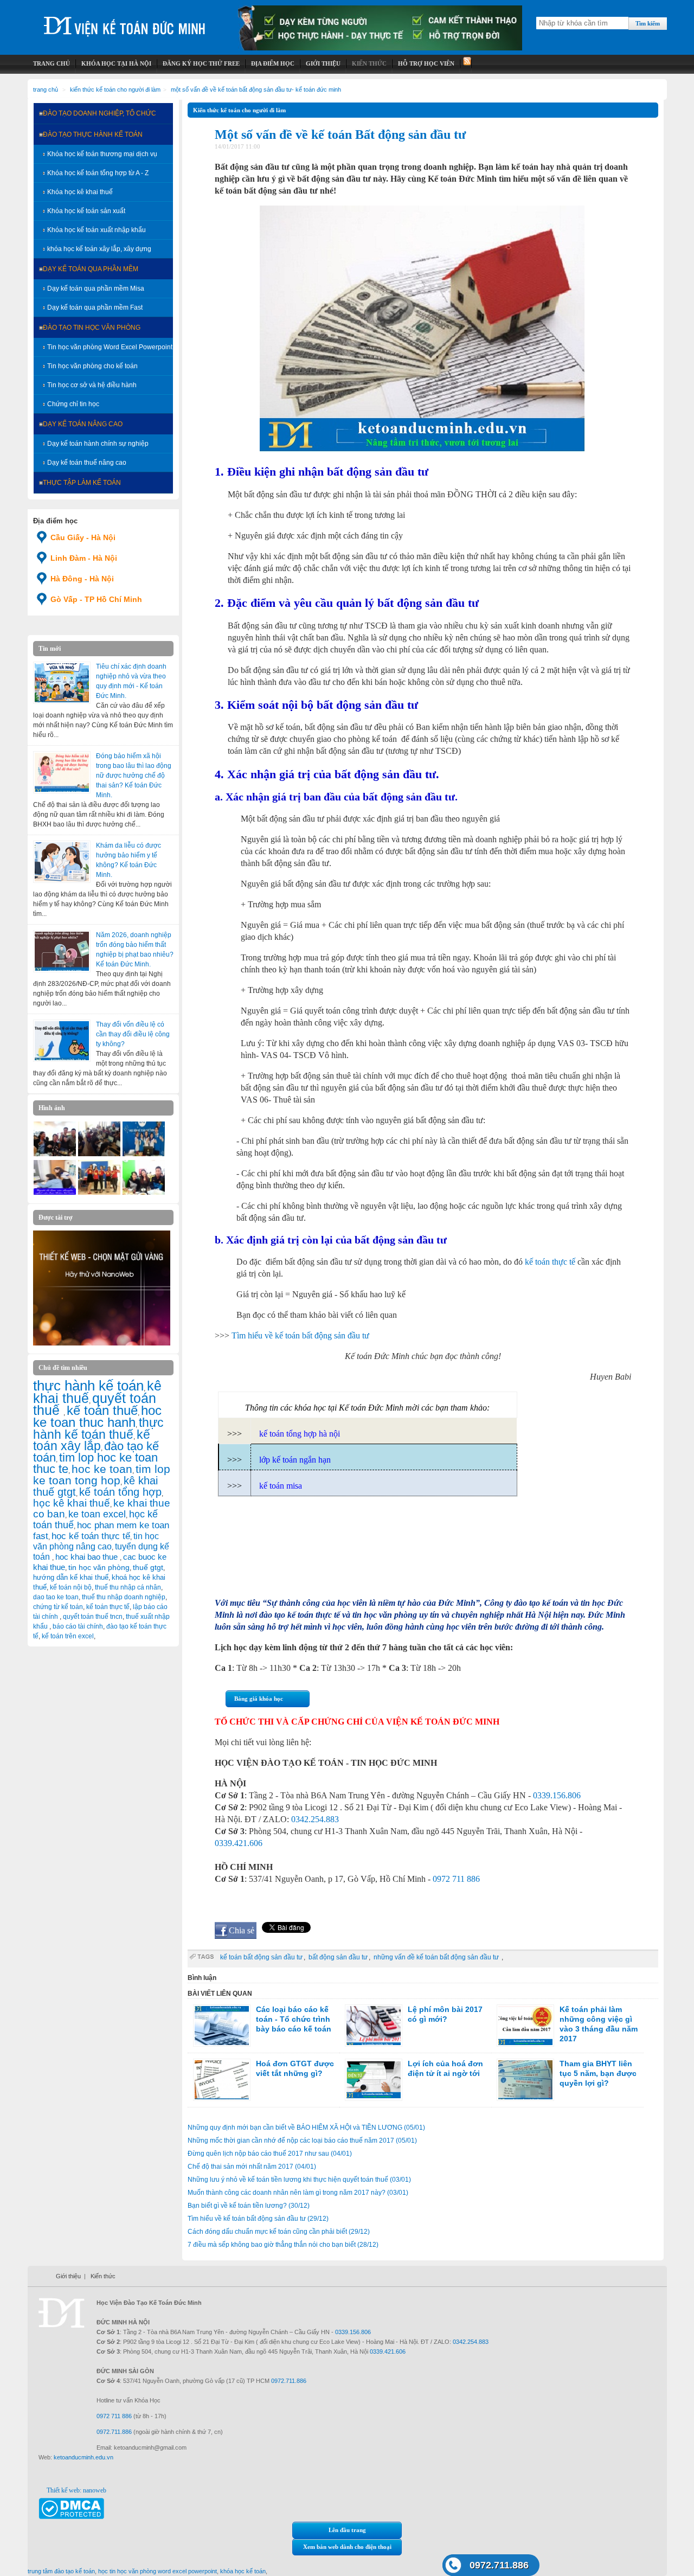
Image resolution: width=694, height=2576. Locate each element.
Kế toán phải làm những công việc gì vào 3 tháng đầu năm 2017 (599, 2024)
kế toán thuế (102, 1410)
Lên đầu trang (347, 2530)
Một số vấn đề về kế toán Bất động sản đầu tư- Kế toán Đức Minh (256, 89)
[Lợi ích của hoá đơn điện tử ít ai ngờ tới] (374, 2080)
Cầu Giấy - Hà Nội (83, 537)
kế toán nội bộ (71, 1587)
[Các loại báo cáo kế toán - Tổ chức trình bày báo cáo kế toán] (222, 2026)
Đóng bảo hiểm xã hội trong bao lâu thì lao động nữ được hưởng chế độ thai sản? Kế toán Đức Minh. (134, 776)
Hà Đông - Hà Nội (82, 579)
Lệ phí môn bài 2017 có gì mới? (445, 2014)
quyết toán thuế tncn (93, 1617)
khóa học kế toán (243, 2571)
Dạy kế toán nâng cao (83, 424)
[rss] (466, 64)
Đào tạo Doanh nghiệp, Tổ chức (99, 113)
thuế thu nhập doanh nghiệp (124, 1597)
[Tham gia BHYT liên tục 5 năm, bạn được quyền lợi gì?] (525, 2080)
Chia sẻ (242, 1930)
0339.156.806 (557, 1795)
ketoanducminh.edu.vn (83, 2457)
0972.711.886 (499, 2565)
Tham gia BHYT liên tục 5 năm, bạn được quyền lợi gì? (598, 2073)
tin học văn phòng (99, 1567)
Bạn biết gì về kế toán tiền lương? (249, 2206)
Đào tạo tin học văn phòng (92, 328)
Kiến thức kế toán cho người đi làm (115, 89)
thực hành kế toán (88, 1386)
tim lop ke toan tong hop (102, 1475)
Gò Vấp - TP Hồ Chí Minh (96, 599)
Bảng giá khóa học (259, 1699)
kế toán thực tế (108, 1607)
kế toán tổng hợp (120, 1492)
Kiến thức (103, 2276)
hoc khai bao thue (88, 1557)
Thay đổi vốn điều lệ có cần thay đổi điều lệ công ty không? (133, 1034)
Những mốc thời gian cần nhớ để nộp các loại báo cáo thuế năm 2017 (302, 2141)
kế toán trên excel (68, 1636)
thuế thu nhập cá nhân (128, 1587)
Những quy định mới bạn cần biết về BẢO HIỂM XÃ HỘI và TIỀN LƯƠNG (306, 2128)
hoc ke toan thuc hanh (97, 1417)
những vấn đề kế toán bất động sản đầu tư (437, 1957)
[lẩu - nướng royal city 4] (144, 1193)
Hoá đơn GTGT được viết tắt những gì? (295, 2068)
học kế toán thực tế (91, 1536)
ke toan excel (97, 1514)
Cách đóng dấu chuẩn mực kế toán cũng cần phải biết (279, 2232)
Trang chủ (46, 89)
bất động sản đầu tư (338, 1957)
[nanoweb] (102, 1343)
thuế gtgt (148, 1568)
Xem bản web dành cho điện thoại (347, 2547)
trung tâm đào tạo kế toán (61, 2571)
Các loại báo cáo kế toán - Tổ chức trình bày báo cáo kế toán (294, 2019)
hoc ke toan (102, 1469)
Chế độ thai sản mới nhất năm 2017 (252, 2167)
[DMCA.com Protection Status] (71, 2517)
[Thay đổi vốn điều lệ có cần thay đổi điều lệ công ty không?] (62, 1041)
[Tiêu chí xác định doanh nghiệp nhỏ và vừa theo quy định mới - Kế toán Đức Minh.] (62, 683)
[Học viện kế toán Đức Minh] (125, 21)
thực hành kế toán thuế (98, 1428)
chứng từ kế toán (58, 1607)
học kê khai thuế (72, 1503)
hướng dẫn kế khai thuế (71, 1577)
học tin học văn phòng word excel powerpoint (158, 2571)
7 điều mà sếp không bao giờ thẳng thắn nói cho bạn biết (283, 2245)
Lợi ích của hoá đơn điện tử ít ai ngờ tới (445, 2068)
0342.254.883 (315, 1819)
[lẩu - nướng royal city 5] (55, 1154)
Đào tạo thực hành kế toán (93, 134)
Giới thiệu (68, 2276)
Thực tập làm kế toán (82, 483)
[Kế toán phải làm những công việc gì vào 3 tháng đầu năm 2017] (525, 2026)
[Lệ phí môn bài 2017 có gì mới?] (374, 2026)
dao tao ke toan (56, 1597)
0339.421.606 (239, 1843)
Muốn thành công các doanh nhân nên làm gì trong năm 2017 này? (298, 2193)
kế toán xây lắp (92, 1440)
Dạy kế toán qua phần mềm (91, 269)
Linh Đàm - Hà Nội (84, 558)
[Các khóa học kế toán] (380, 48)
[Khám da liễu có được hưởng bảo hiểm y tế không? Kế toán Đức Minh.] (62, 862)
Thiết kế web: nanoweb (76, 2490)
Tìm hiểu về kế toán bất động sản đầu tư (258, 2219)
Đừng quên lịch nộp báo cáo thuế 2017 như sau (270, 2154)
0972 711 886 (456, 1879)
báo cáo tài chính (78, 1626)
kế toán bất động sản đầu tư (261, 1957)
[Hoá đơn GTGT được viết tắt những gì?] (222, 2080)
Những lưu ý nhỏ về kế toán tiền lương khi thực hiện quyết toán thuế (299, 2180)
